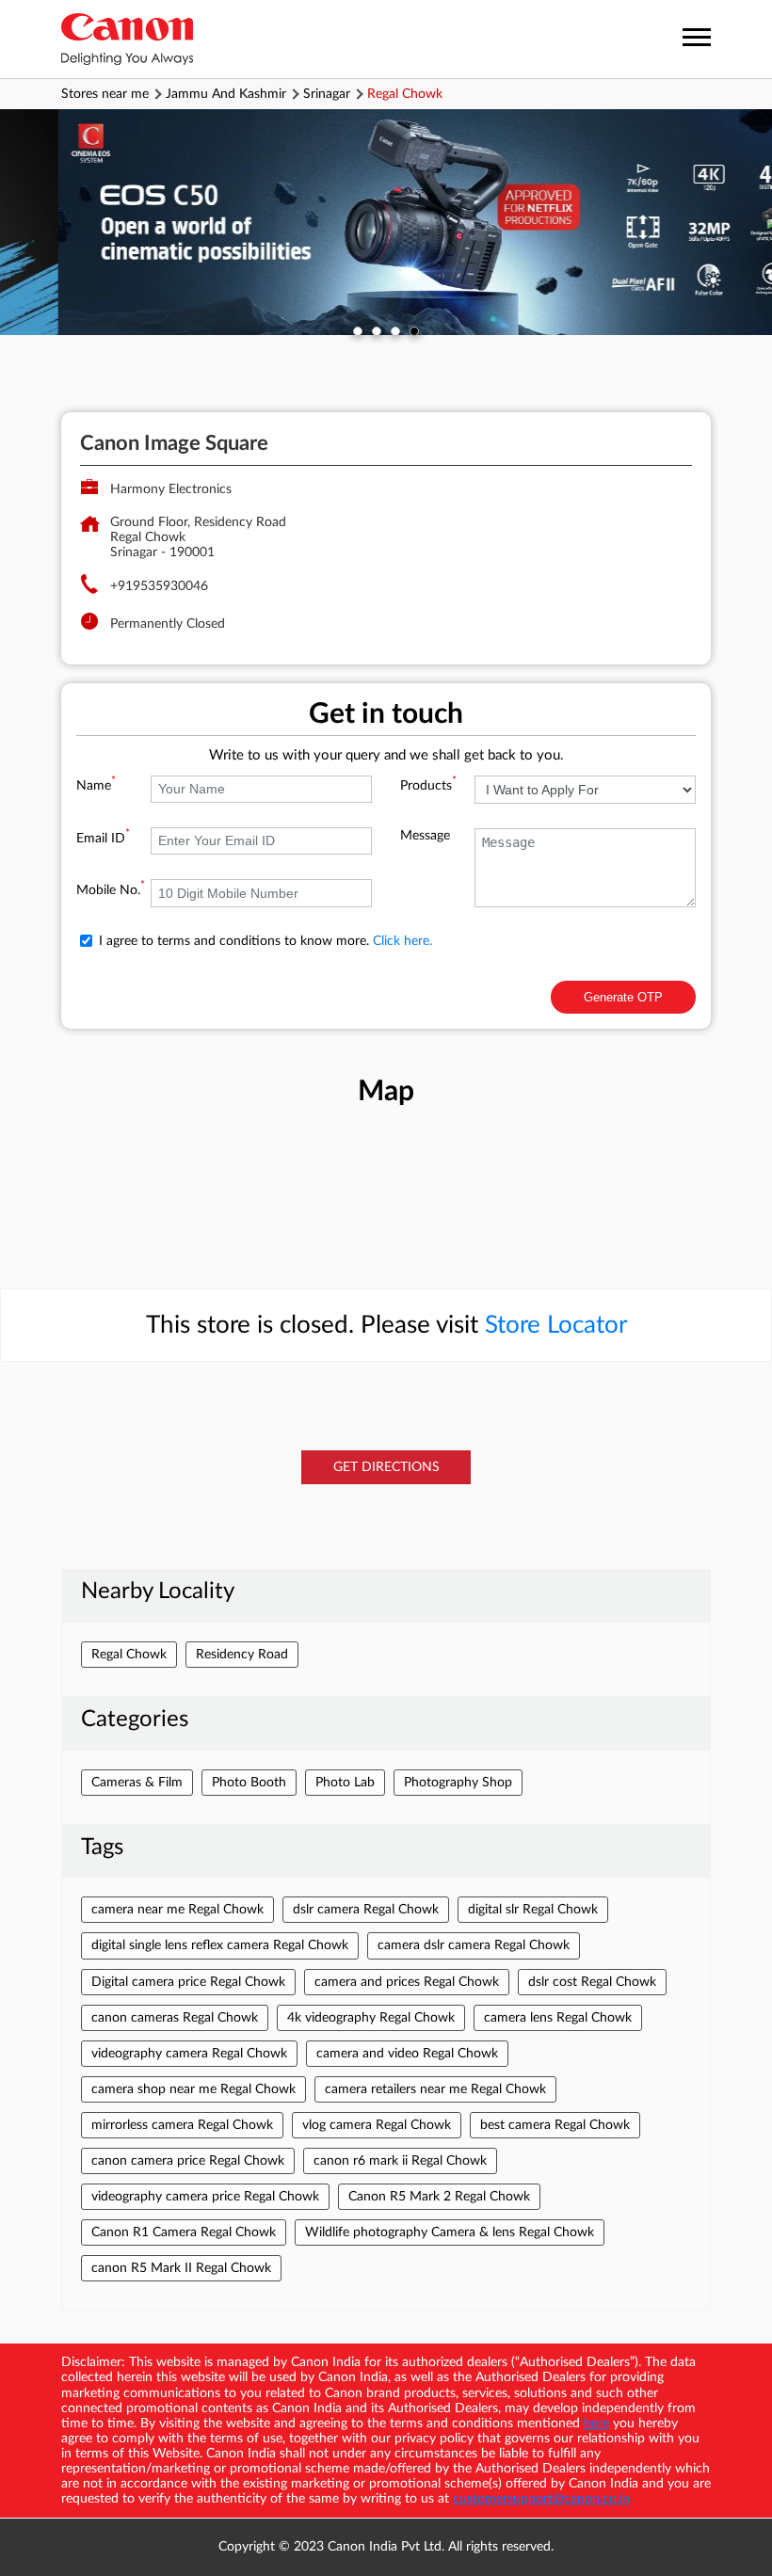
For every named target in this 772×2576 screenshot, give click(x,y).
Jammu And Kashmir (226, 94)
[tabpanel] (386, 222)
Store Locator (556, 1325)
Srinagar (327, 94)
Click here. (402, 941)
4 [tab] (414, 331)
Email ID (103, 839)
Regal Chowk (129, 1655)
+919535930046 (159, 586)
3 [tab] (395, 331)
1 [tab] (358, 331)
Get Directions (386, 1467)
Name (96, 786)
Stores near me (105, 94)
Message (425, 836)
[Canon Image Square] (127, 39)
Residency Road (242, 1655)
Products (428, 786)
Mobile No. (111, 890)
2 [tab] (377, 331)
